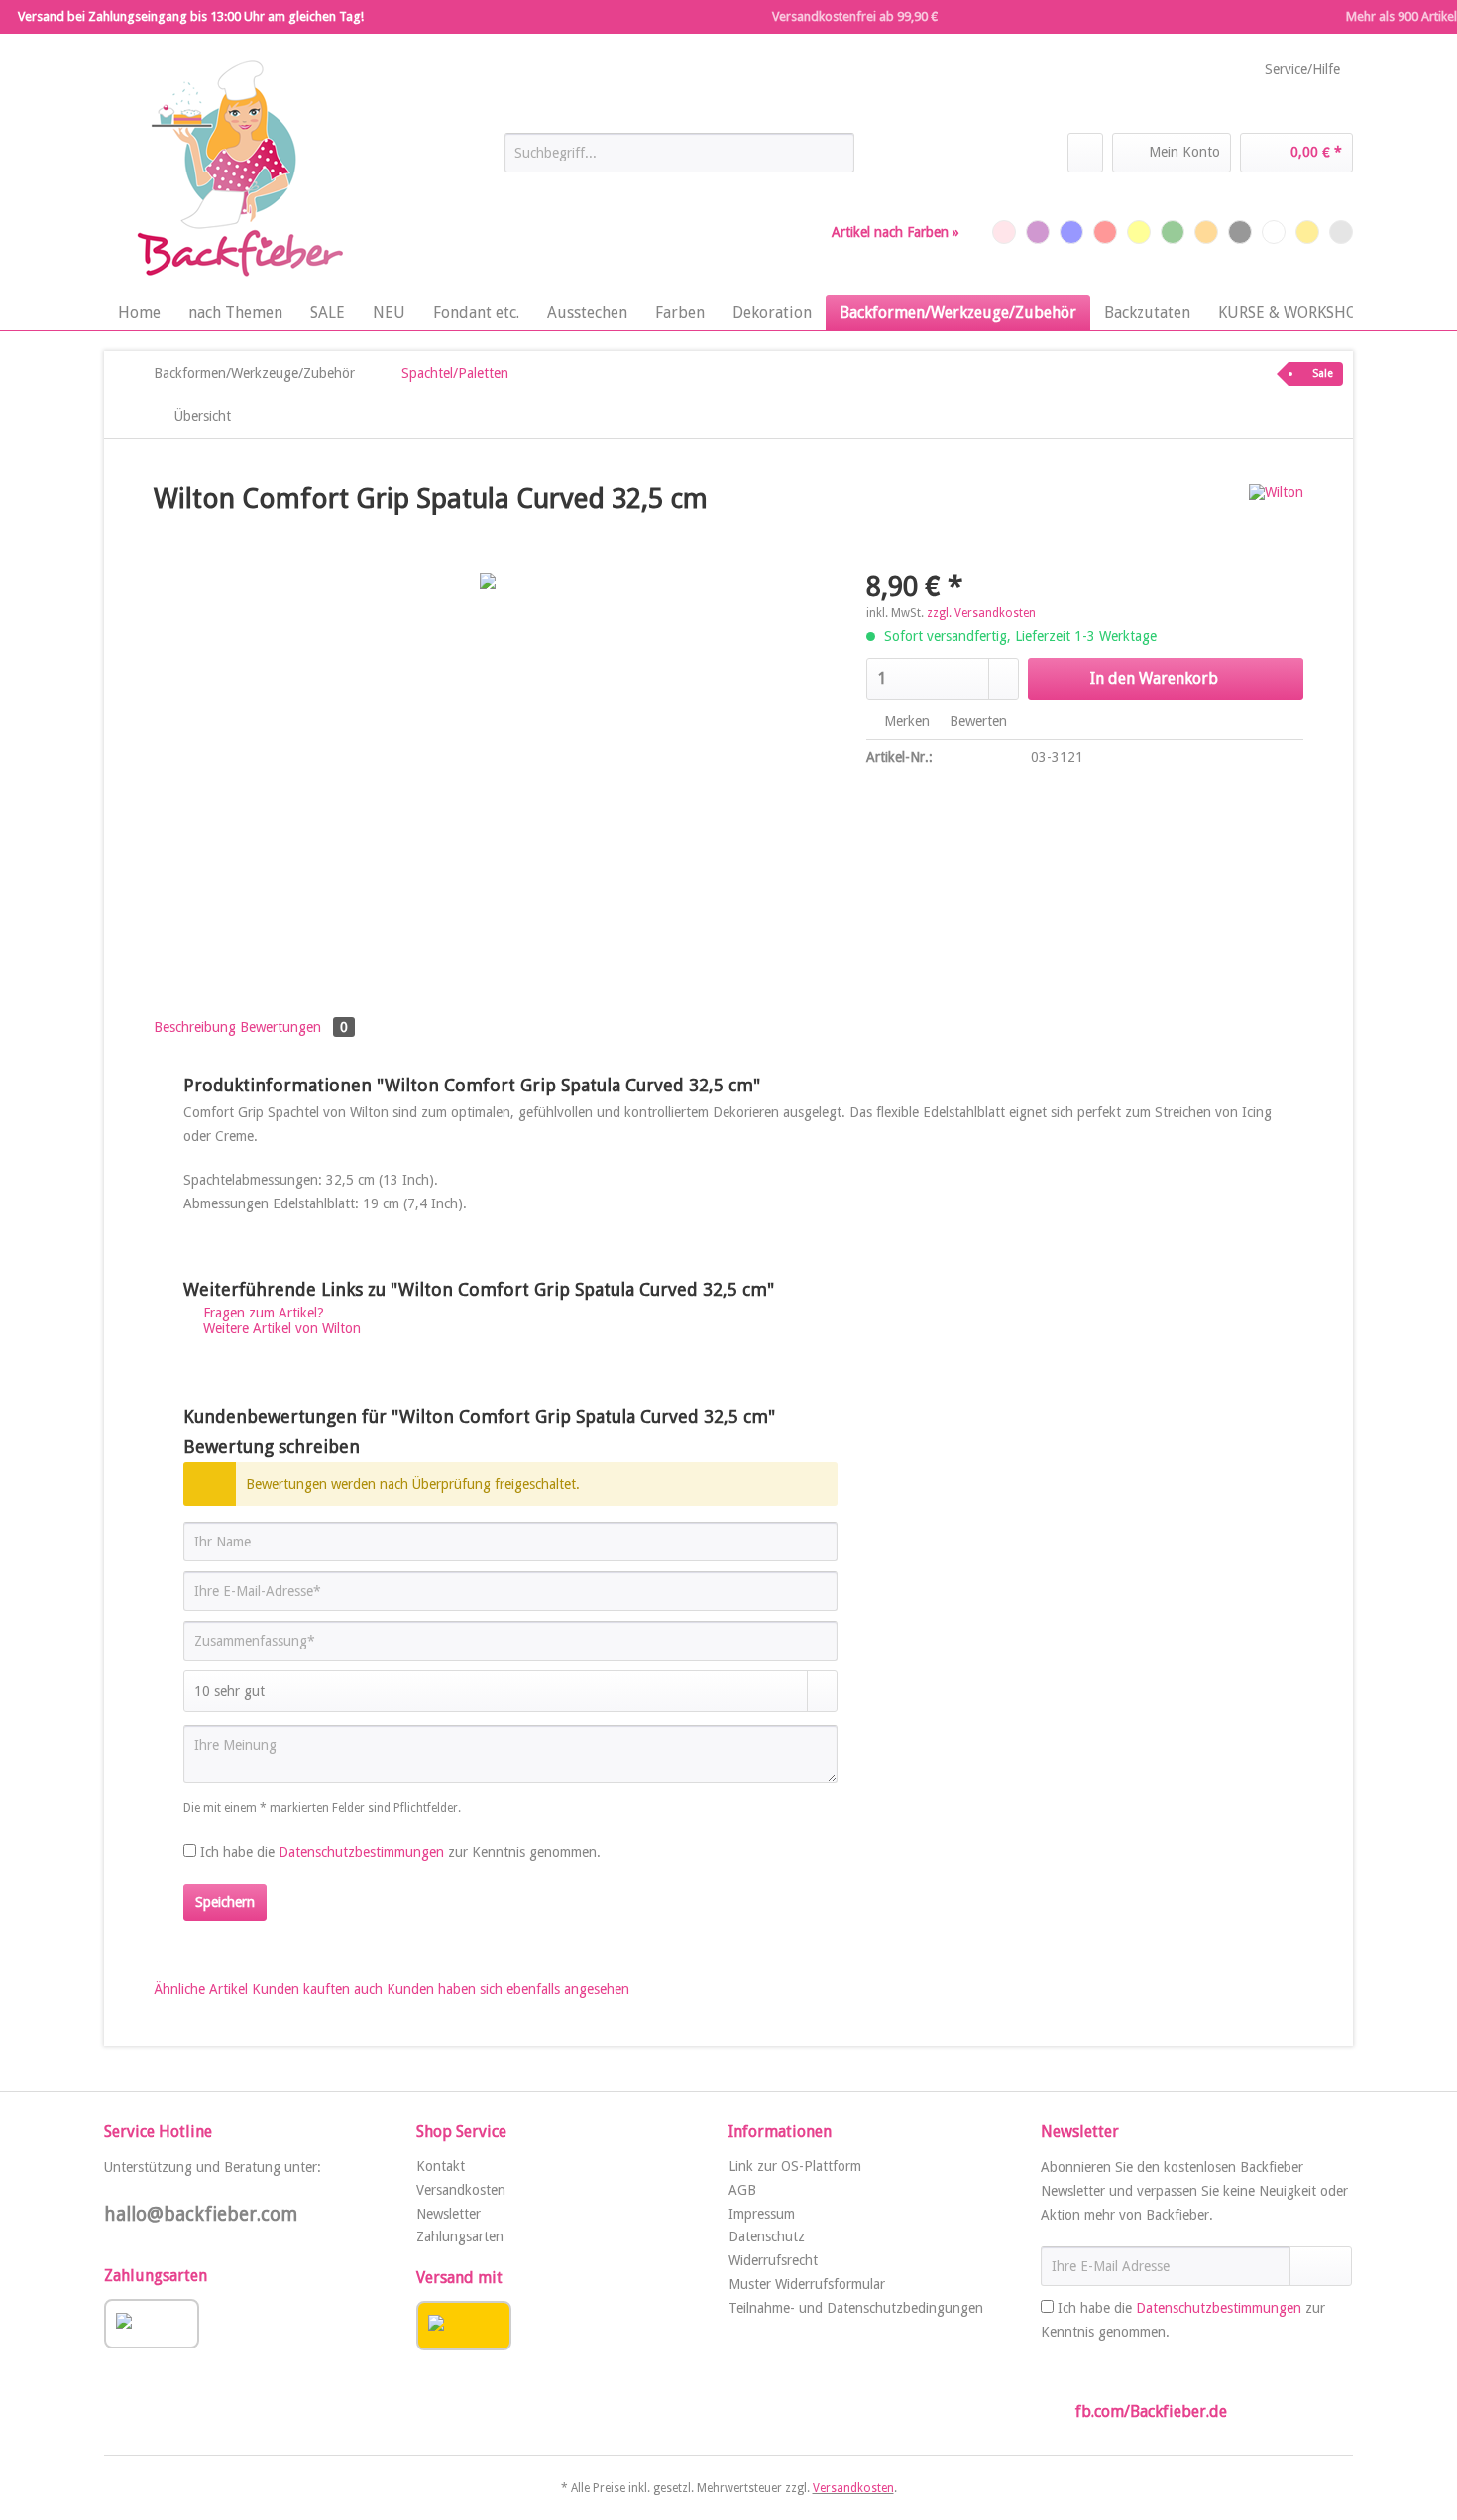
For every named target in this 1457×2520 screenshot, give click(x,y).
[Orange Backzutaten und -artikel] (1206, 232)
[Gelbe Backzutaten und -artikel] (1139, 232)
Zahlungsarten (460, 2236)
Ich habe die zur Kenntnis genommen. (400, 1852)
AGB (742, 2190)
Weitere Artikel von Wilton (280, 1328)
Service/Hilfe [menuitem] (1302, 69)
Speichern (225, 1902)
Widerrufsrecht (773, 2260)
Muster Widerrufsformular (807, 2284)
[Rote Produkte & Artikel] (1105, 232)
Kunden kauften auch (317, 1989)
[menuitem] (679, 161)
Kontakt (441, 2166)
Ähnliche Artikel (201, 1989)
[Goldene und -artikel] (1307, 232)
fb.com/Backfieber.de (1151, 2411)
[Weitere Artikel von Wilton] (1276, 518)
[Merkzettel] (1085, 153)
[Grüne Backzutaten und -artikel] (1173, 232)
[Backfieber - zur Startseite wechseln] (238, 170)
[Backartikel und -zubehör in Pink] (1004, 232)
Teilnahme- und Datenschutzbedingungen (856, 2308)
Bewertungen (294, 1027)
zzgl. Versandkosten (981, 613)
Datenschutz (767, 2236)
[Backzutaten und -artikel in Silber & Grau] (1341, 232)
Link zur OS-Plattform (795, 2166)
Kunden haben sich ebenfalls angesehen (508, 1989)
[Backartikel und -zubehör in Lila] (1038, 232)
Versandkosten (461, 2190)
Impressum (762, 2214)
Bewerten (976, 721)
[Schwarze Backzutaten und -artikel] (1240, 232)
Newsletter (448, 2214)
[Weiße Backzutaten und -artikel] (1274, 232)
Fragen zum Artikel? (262, 1313)
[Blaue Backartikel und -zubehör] (1071, 232)
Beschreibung (195, 1027)
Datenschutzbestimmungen (361, 1852)
